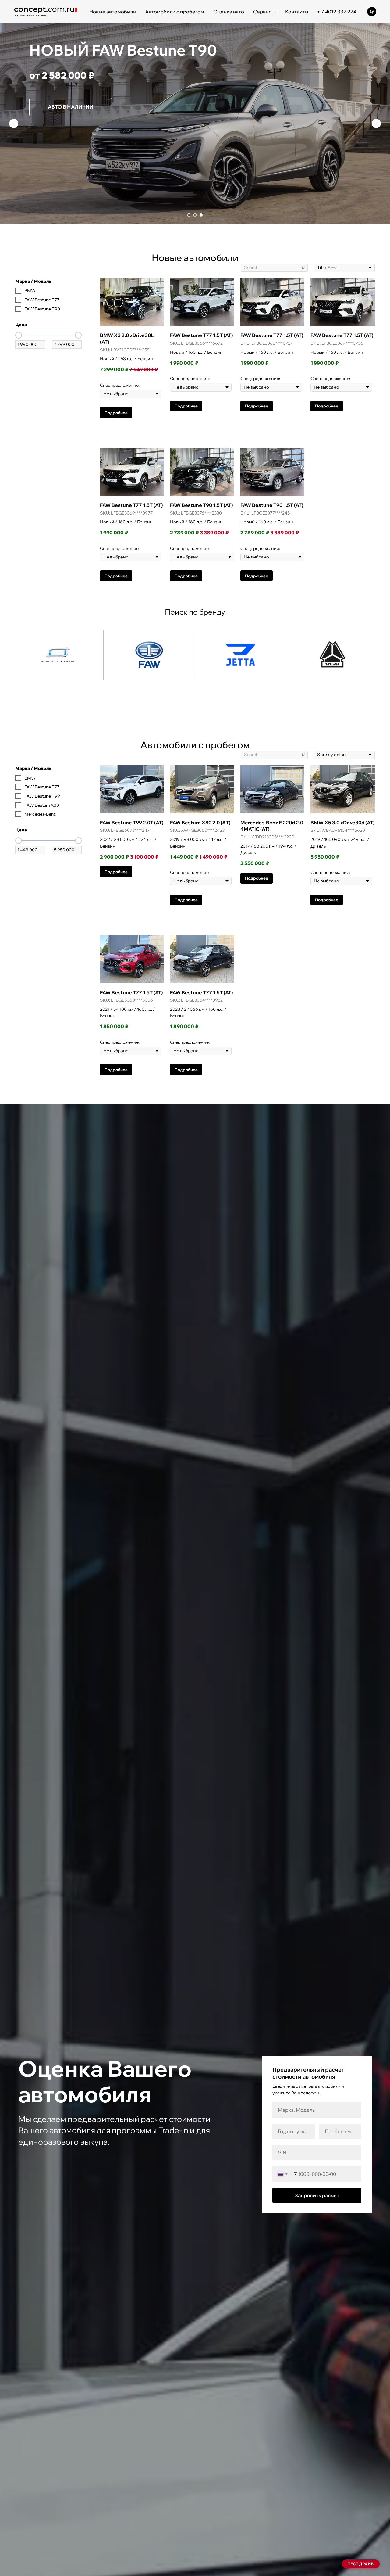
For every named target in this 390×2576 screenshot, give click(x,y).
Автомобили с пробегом (175, 12)
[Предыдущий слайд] (14, 124)
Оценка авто (229, 12)
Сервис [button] (263, 12)
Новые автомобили (113, 12)
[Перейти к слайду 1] (189, 215)
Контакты (297, 12)
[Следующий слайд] (376, 124)
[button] (361, 2564)
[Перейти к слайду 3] (201, 215)
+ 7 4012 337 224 (337, 12)
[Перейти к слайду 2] (195, 215)
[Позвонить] (372, 12)
